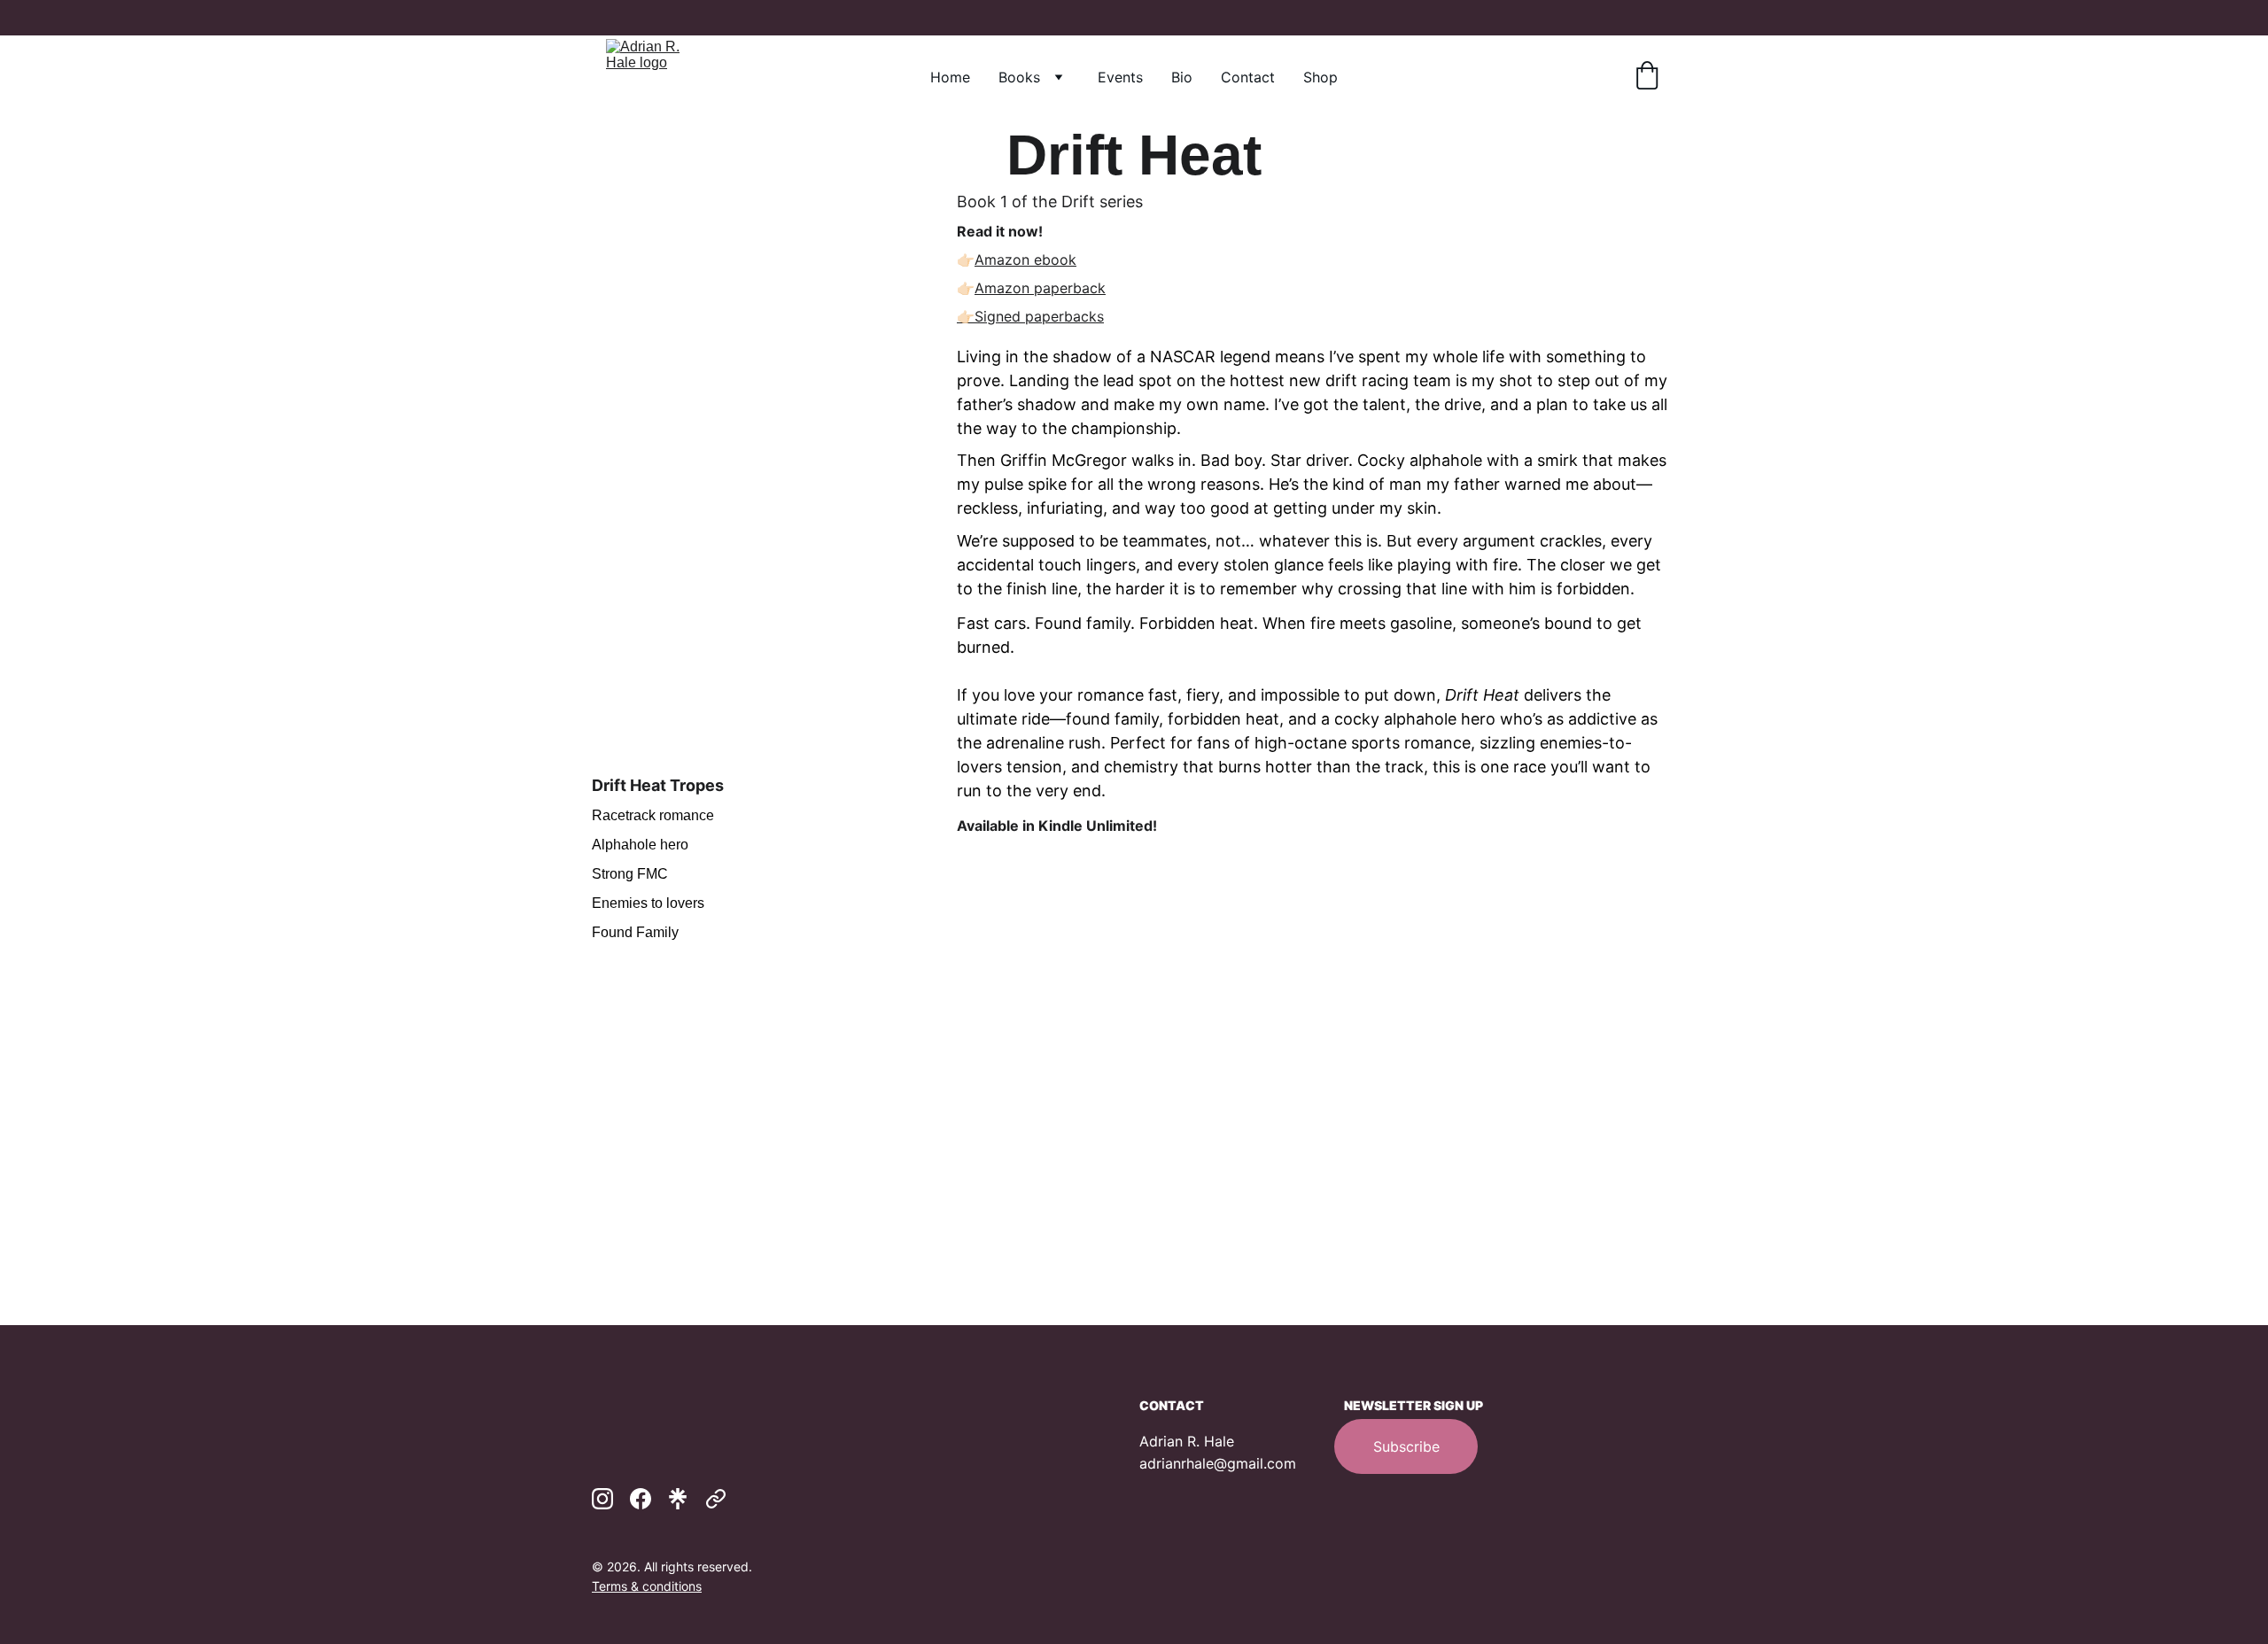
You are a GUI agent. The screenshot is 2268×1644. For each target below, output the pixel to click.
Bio (1182, 77)
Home (950, 77)
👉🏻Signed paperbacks (1030, 316)
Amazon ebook (1025, 260)
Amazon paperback (1040, 288)
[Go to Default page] (716, 1499)
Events (1120, 77)
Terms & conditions (647, 1586)
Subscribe (1406, 1446)
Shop (1320, 77)
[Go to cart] (1647, 77)
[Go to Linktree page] (678, 1499)
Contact (1248, 77)
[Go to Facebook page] (641, 1499)
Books (1019, 77)
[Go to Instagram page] (602, 1499)
